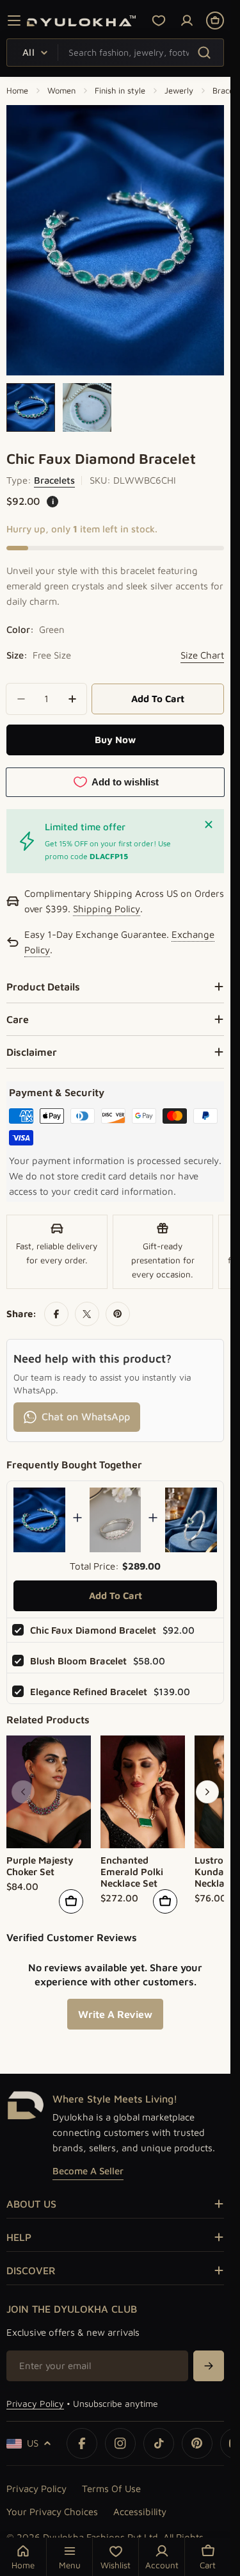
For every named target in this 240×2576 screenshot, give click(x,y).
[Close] (209, 824)
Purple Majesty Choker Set (40, 1866)
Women (61, 90)
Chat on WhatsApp (86, 1416)
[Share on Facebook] (56, 1314)
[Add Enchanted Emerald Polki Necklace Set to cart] (165, 1901)
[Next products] (207, 1792)
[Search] (204, 52)
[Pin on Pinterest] (118, 1314)
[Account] (187, 21)
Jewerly (179, 90)
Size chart (202, 655)
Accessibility (140, 2512)
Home (17, 90)
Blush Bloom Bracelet (78, 1661)
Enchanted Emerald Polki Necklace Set (132, 1872)
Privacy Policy (35, 2403)
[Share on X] (87, 1314)
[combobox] (115, 53)
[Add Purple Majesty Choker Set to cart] (71, 1901)
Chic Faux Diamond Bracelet (93, 1630)
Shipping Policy (107, 910)
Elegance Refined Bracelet (89, 1692)
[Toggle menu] (14, 21)
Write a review (115, 2014)
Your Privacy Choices (52, 2512)
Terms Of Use (111, 2489)
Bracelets (54, 480)
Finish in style (120, 90)
